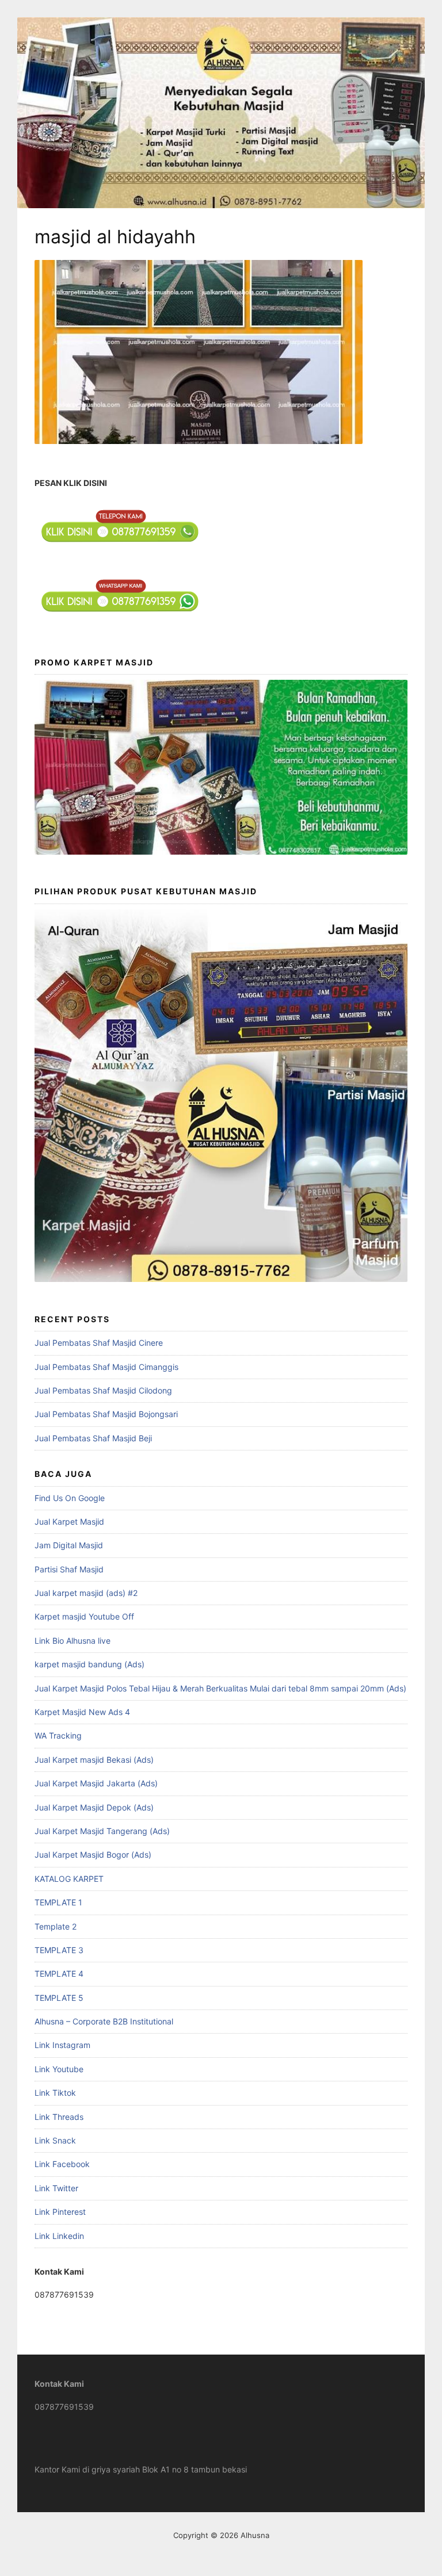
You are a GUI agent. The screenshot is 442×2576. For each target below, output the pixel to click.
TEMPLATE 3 (59, 1950)
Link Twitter (56, 2188)
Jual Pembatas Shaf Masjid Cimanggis (106, 1367)
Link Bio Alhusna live (73, 1641)
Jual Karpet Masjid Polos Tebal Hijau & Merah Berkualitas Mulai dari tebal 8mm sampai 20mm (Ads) (220, 1688)
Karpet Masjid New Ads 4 (82, 1712)
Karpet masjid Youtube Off (84, 1616)
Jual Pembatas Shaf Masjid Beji (93, 1438)
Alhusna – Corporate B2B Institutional (104, 2021)
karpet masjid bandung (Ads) (89, 1664)
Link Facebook (62, 2164)
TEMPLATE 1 (58, 1902)
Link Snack (55, 2140)
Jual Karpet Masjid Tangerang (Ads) (102, 1831)
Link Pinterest (60, 2212)
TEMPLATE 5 (59, 1998)
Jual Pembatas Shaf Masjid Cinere (99, 1343)
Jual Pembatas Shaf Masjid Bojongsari (106, 1414)
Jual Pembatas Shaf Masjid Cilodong (103, 1390)
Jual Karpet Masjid (69, 1522)
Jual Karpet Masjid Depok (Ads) (94, 1807)
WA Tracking (58, 1735)
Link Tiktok (55, 2093)
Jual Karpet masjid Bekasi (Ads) (94, 1760)
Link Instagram (62, 2045)
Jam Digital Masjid (69, 1545)
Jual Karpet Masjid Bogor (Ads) (93, 1855)
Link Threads (59, 2117)
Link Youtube (59, 2069)
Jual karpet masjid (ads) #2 (86, 1593)
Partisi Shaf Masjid (69, 1569)
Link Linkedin (59, 2236)
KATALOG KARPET (69, 1879)
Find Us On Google (70, 1498)
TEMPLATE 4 (59, 1974)
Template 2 (56, 1926)
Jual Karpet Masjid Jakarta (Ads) (96, 1783)
